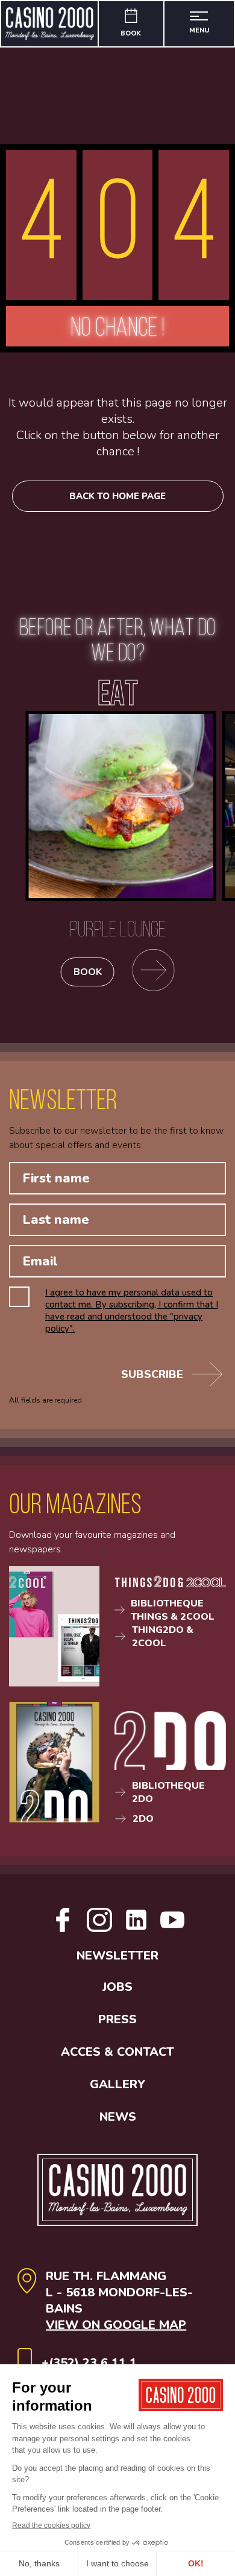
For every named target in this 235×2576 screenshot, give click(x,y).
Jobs (117, 1987)
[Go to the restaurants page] (154, 972)
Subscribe (152, 1374)
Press (117, 2019)
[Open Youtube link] (172, 1929)
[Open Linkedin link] (136, 1929)
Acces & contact (117, 2052)
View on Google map (116, 2325)
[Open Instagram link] (99, 1929)
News (118, 2117)
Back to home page (117, 496)
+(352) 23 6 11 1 (89, 2363)
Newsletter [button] (117, 1956)
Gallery (117, 2084)
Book (88, 972)
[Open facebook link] (63, 1929)
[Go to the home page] (50, 24)
